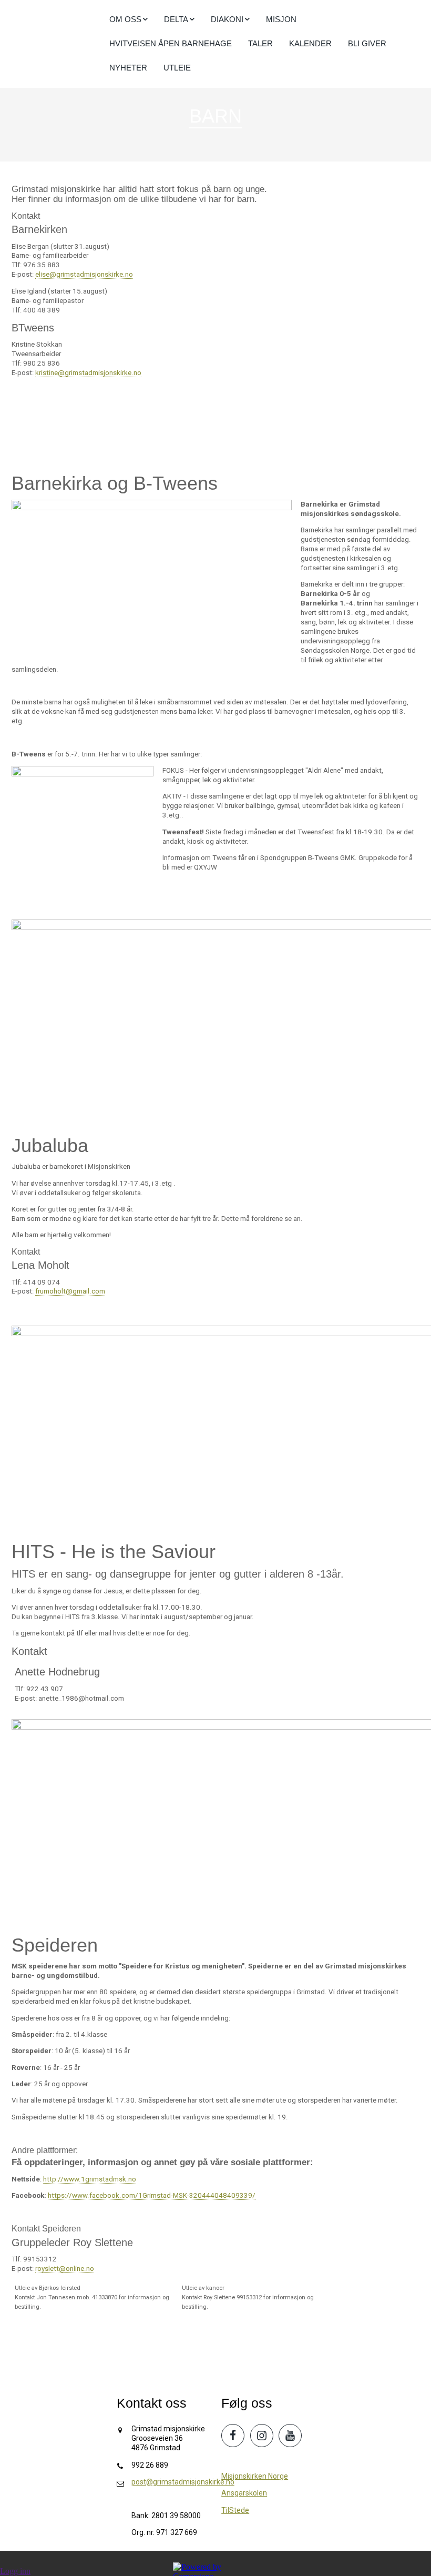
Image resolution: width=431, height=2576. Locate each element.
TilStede (235, 2510)
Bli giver (367, 43)
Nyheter (128, 68)
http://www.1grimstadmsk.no (90, 2179)
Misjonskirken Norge (255, 2476)
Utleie (177, 68)
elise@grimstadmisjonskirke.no (84, 274)
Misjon (281, 19)
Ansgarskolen (244, 2493)
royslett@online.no (65, 2269)
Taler (260, 43)
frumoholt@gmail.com (70, 1291)
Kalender (310, 43)
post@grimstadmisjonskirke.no (183, 2482)
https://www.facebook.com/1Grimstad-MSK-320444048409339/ (152, 2195)
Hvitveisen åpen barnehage (171, 43)
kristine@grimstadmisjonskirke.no (88, 373)
